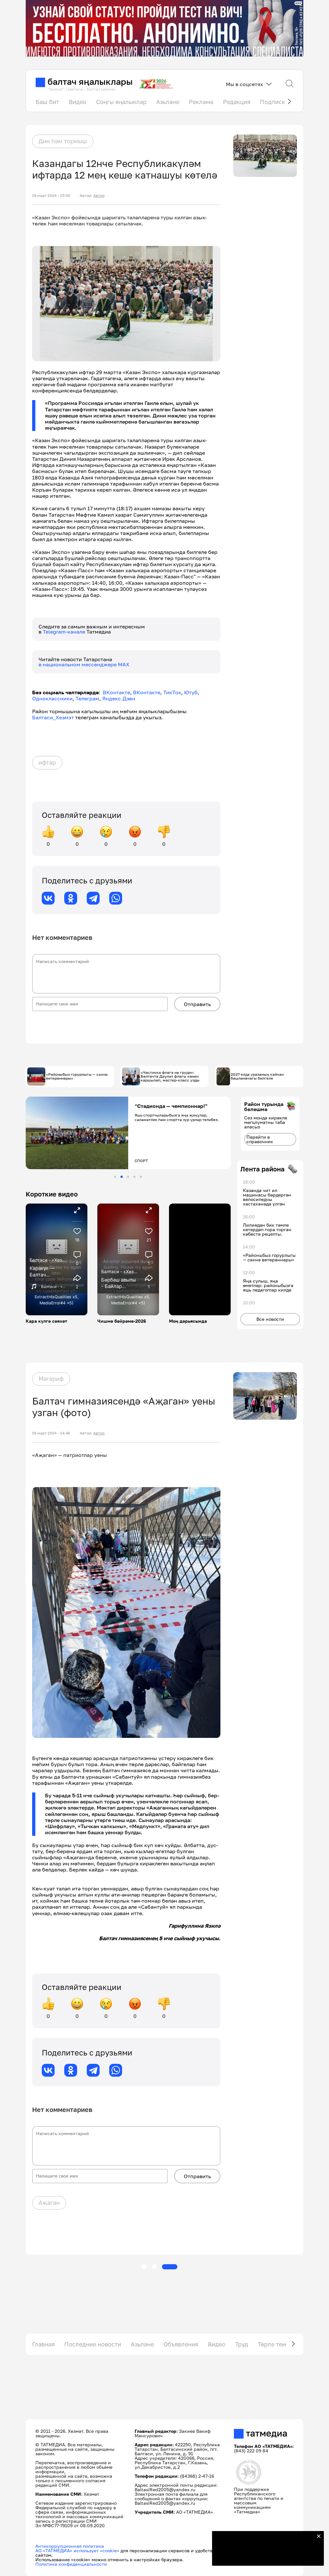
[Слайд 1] (115, 1177)
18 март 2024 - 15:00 (51, 196)
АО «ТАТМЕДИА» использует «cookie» (77, 2550)
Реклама (201, 102)
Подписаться (264, 2557)
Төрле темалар (279, 2344)
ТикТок (172, 692)
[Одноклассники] (71, 898)
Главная (43, 2344)
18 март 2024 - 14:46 (51, 1433)
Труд (242, 2344)
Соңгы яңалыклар (121, 102)
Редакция (237, 102)
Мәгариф (51, 1379)
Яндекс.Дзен (119, 698)
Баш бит (47, 102)
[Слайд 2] (122, 1177)
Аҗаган (49, 2203)
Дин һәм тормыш (63, 141)
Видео (78, 102)
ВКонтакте (116, 692)
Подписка (274, 102)
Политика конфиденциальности (71, 2564)
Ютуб (191, 692)
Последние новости (93, 2344)
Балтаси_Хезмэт (53, 717)
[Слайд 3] (128, 1177)
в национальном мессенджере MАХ (84, 664)
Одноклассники (52, 698)
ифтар (47, 762)
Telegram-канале (65, 632)
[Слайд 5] (141, 1177)
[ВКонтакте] (48, 898)
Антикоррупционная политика (70, 2546)
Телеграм (87, 698)
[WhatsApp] (116, 898)
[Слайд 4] (134, 1177)
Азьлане (168, 102)
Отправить (197, 1004)
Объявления (181, 2344)
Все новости (270, 1319)
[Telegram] (93, 898)
